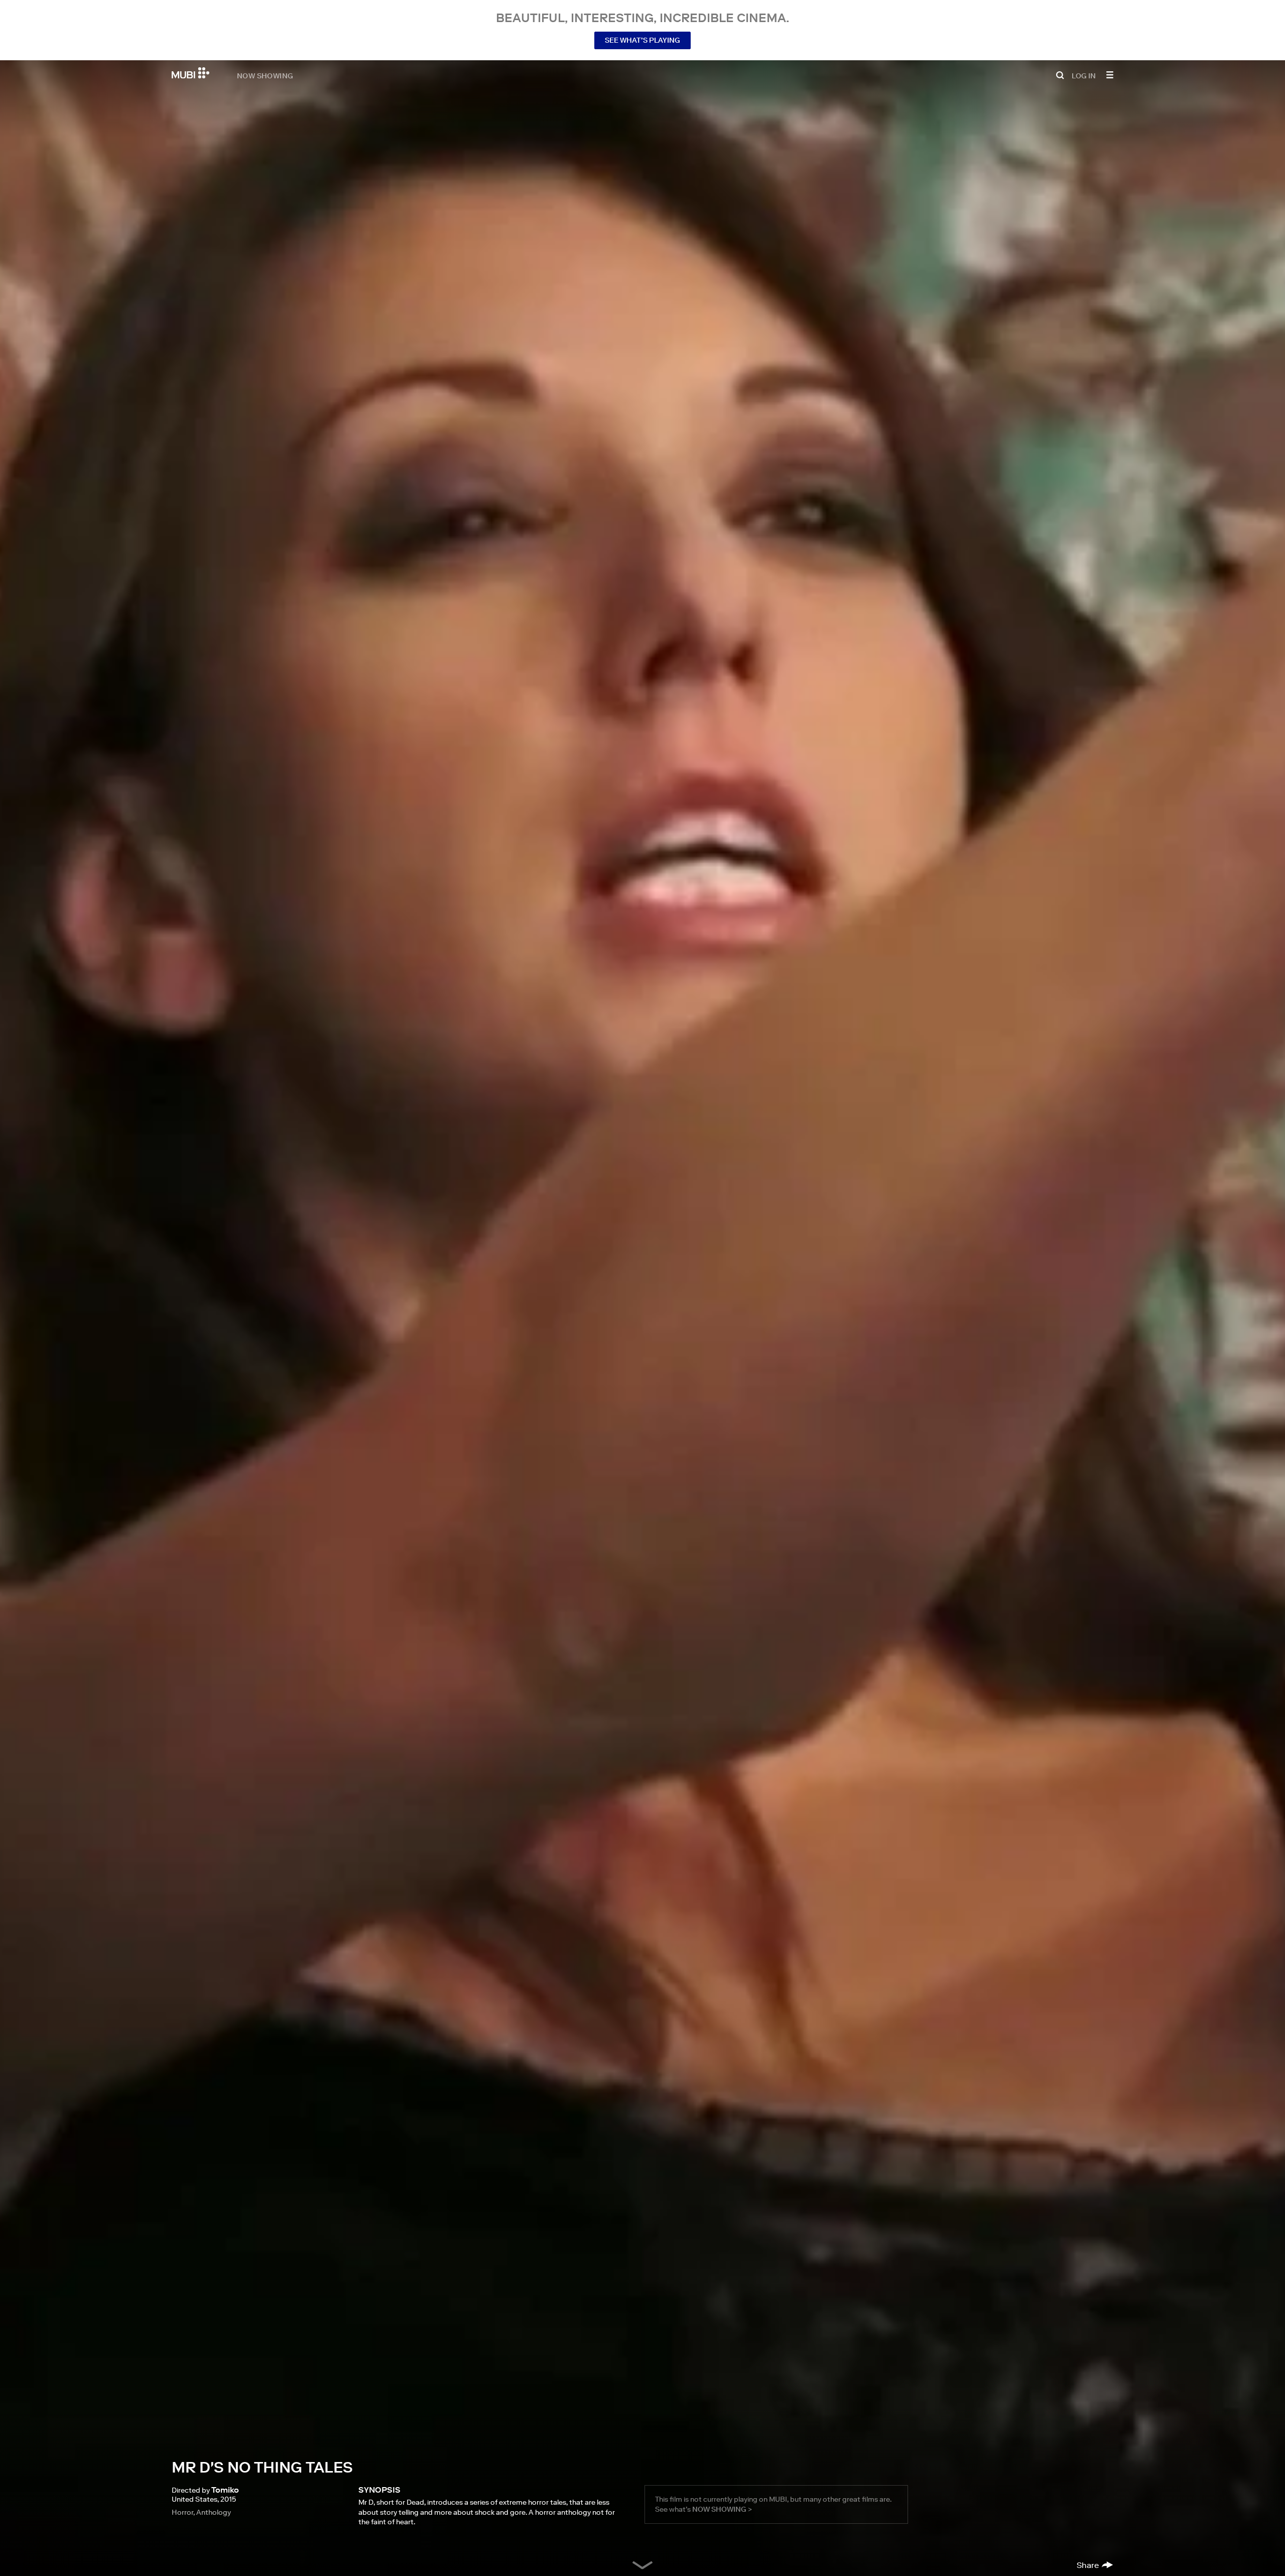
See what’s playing (642, 40)
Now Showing (265, 75)
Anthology (214, 2512)
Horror (182, 2512)
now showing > (722, 2509)
